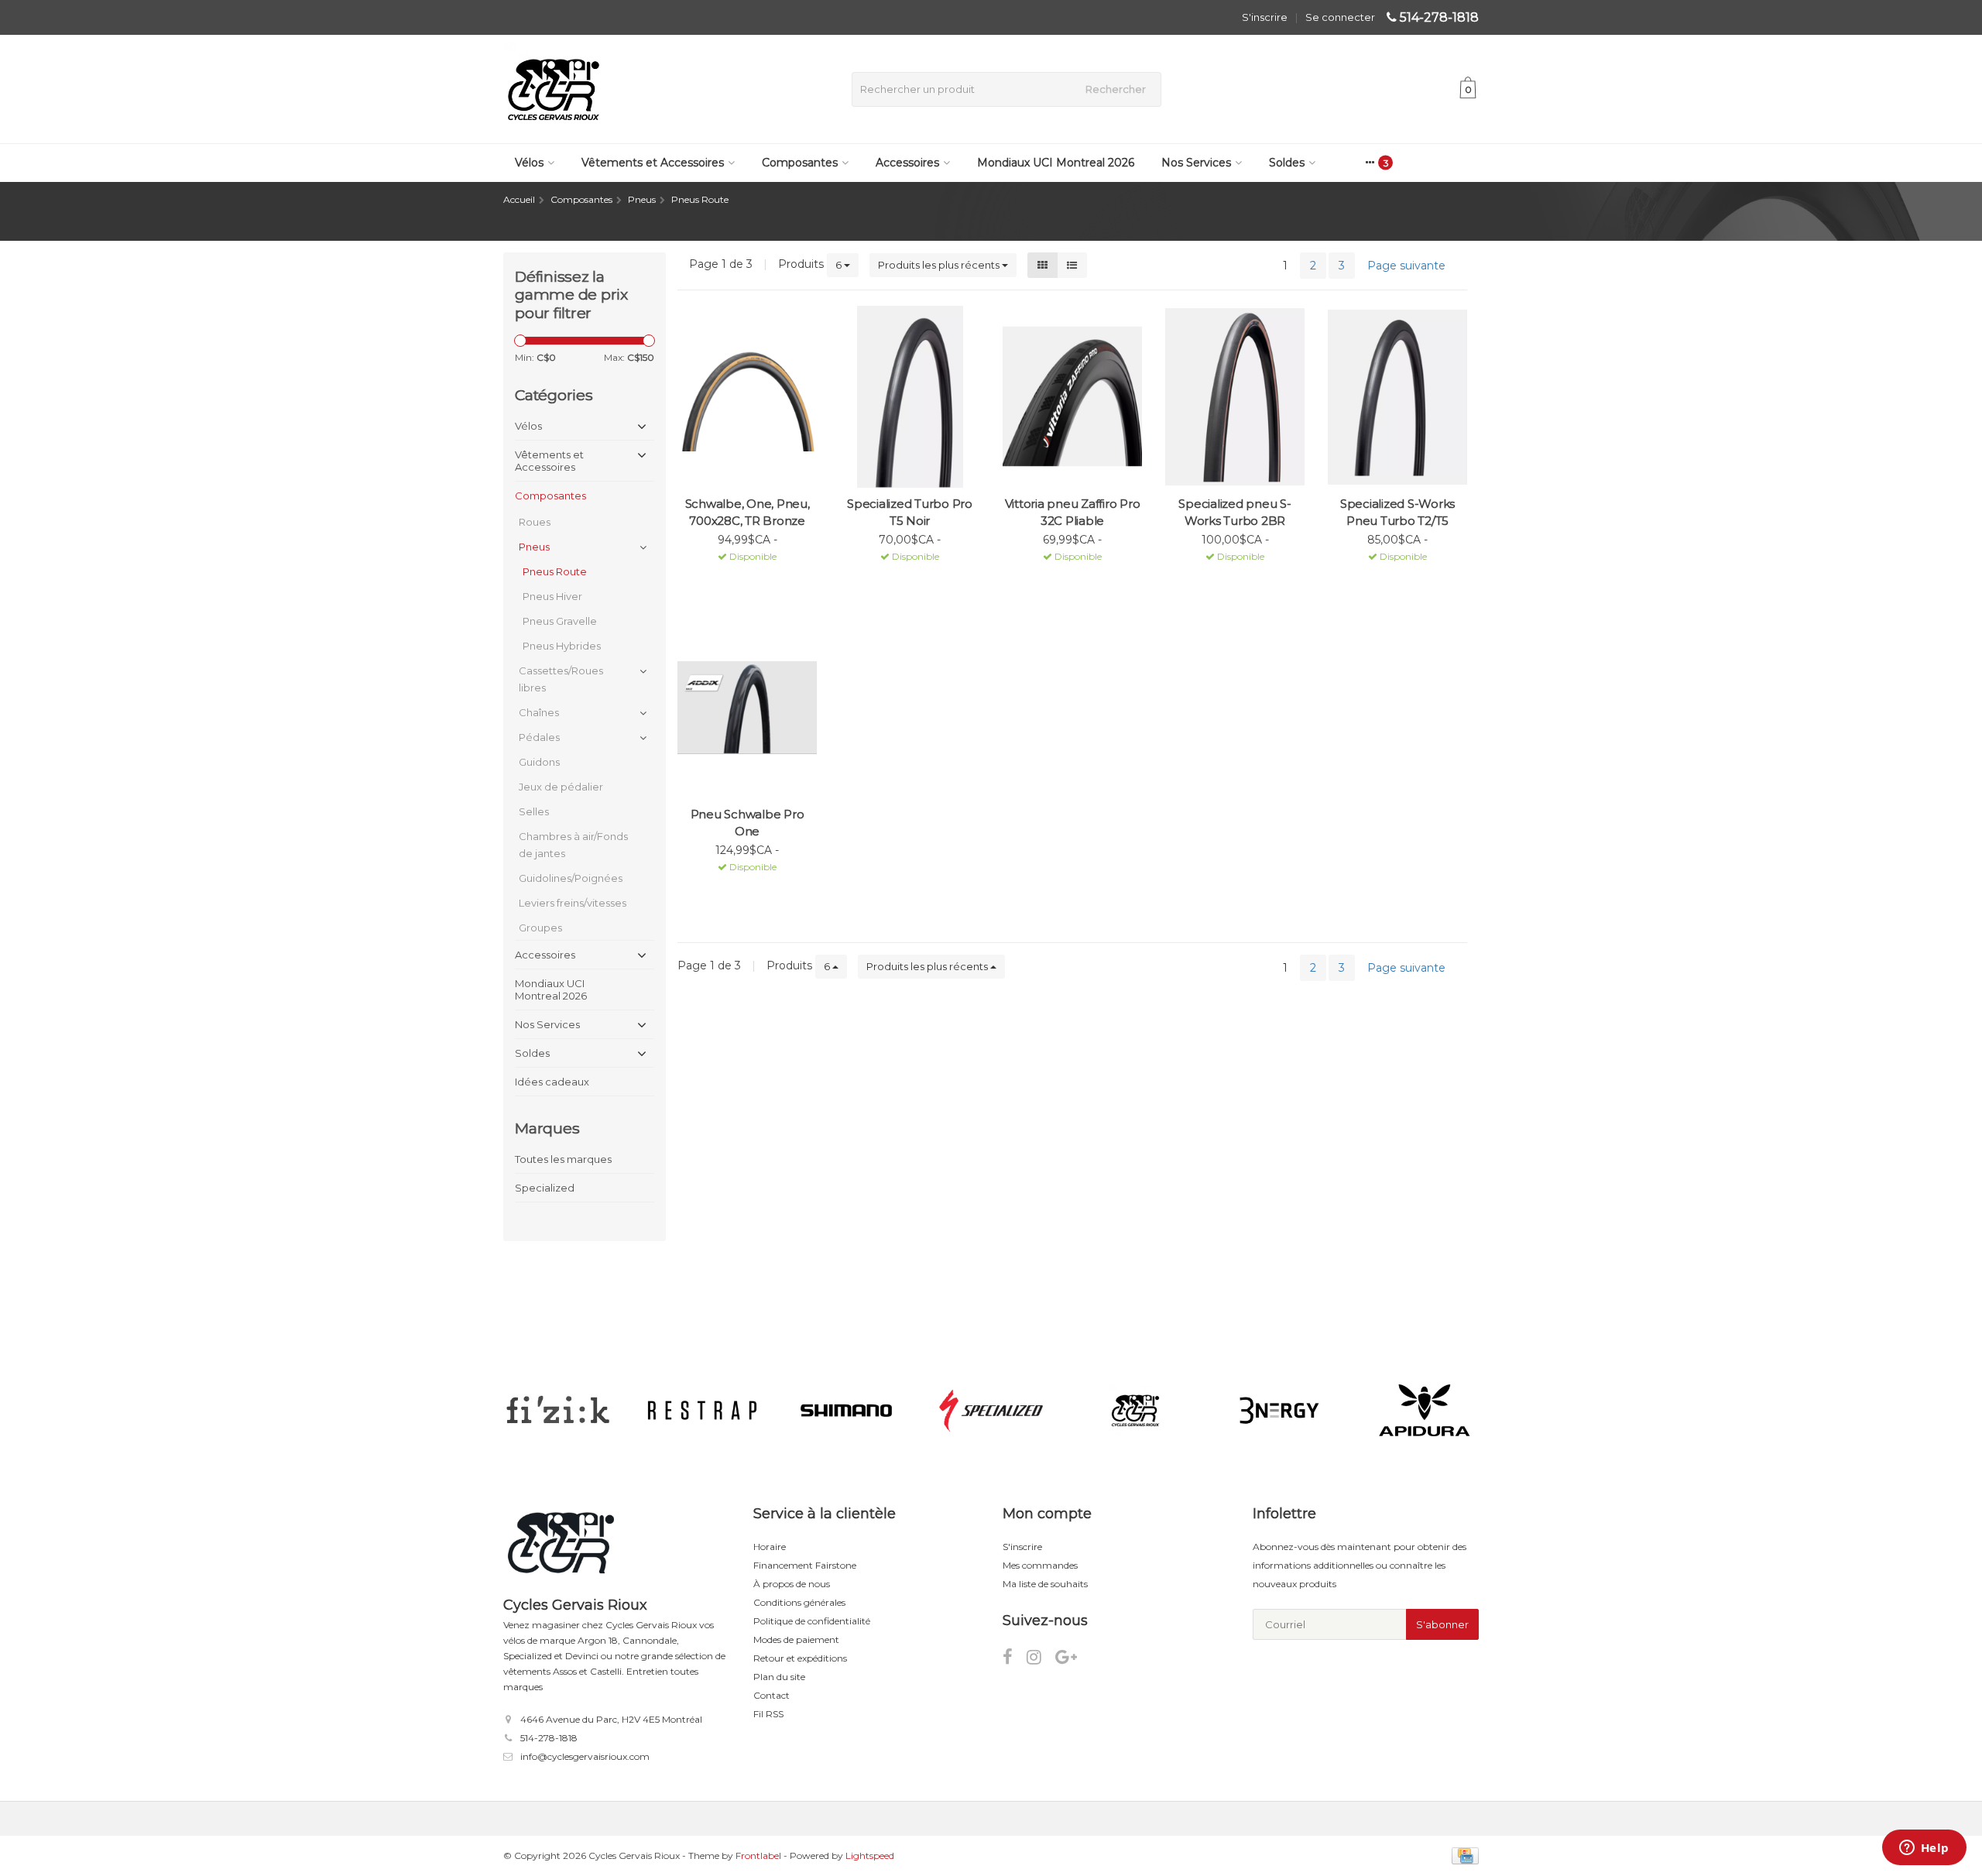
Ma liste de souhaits (1045, 1584)
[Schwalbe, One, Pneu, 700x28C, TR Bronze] (747, 397)
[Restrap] (702, 1411)
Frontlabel (758, 1855)
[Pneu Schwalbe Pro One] (747, 707)
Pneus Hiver (552, 596)
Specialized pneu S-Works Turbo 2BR (1234, 512)
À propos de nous (792, 1584)
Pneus (534, 547)
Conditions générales (799, 1602)
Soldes (1287, 163)
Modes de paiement (796, 1639)
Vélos (529, 163)
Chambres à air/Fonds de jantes (573, 845)
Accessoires (907, 163)
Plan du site (779, 1677)
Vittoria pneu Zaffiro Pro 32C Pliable (1073, 512)
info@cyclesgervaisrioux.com (585, 1756)
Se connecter (1340, 17)
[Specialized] (991, 1411)
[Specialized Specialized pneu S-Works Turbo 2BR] (1235, 397)
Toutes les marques (563, 1159)
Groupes (540, 928)
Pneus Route (555, 571)
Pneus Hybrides (562, 646)
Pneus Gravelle (560, 621)
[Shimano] (847, 1411)
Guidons (539, 762)
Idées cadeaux (552, 1082)
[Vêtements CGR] (1135, 1411)
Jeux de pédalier (561, 787)
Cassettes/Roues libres (561, 679)
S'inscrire (1265, 17)
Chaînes (539, 712)
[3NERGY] (1279, 1411)
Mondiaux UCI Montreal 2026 (1056, 163)
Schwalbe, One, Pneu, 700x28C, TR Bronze (748, 512)
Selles (534, 811)
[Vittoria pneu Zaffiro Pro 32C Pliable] (1072, 397)
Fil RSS (768, 1714)
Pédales (539, 737)
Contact (772, 1695)
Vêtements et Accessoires (653, 163)
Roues (535, 522)
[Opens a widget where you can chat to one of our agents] (1924, 1849)
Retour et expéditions (800, 1658)
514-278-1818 (1439, 17)
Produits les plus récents (940, 265)
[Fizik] (558, 1411)
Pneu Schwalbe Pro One (748, 823)
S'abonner (1442, 1624)
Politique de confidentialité (812, 1621)
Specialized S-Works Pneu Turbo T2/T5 (1397, 512)
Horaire (770, 1547)
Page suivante (1406, 266)
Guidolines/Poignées (571, 878)
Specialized (545, 1188)
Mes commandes (1040, 1565)
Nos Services (1196, 163)
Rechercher (1116, 89)
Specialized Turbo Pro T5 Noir (910, 512)
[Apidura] (1424, 1411)
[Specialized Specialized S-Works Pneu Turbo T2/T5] (1397, 397)
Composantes (800, 163)
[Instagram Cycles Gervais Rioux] (1041, 1660)
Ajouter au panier (741, 576)
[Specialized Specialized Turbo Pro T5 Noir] (910, 397)
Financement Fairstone (805, 1565)
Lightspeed (870, 1855)
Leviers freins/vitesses (573, 903)
